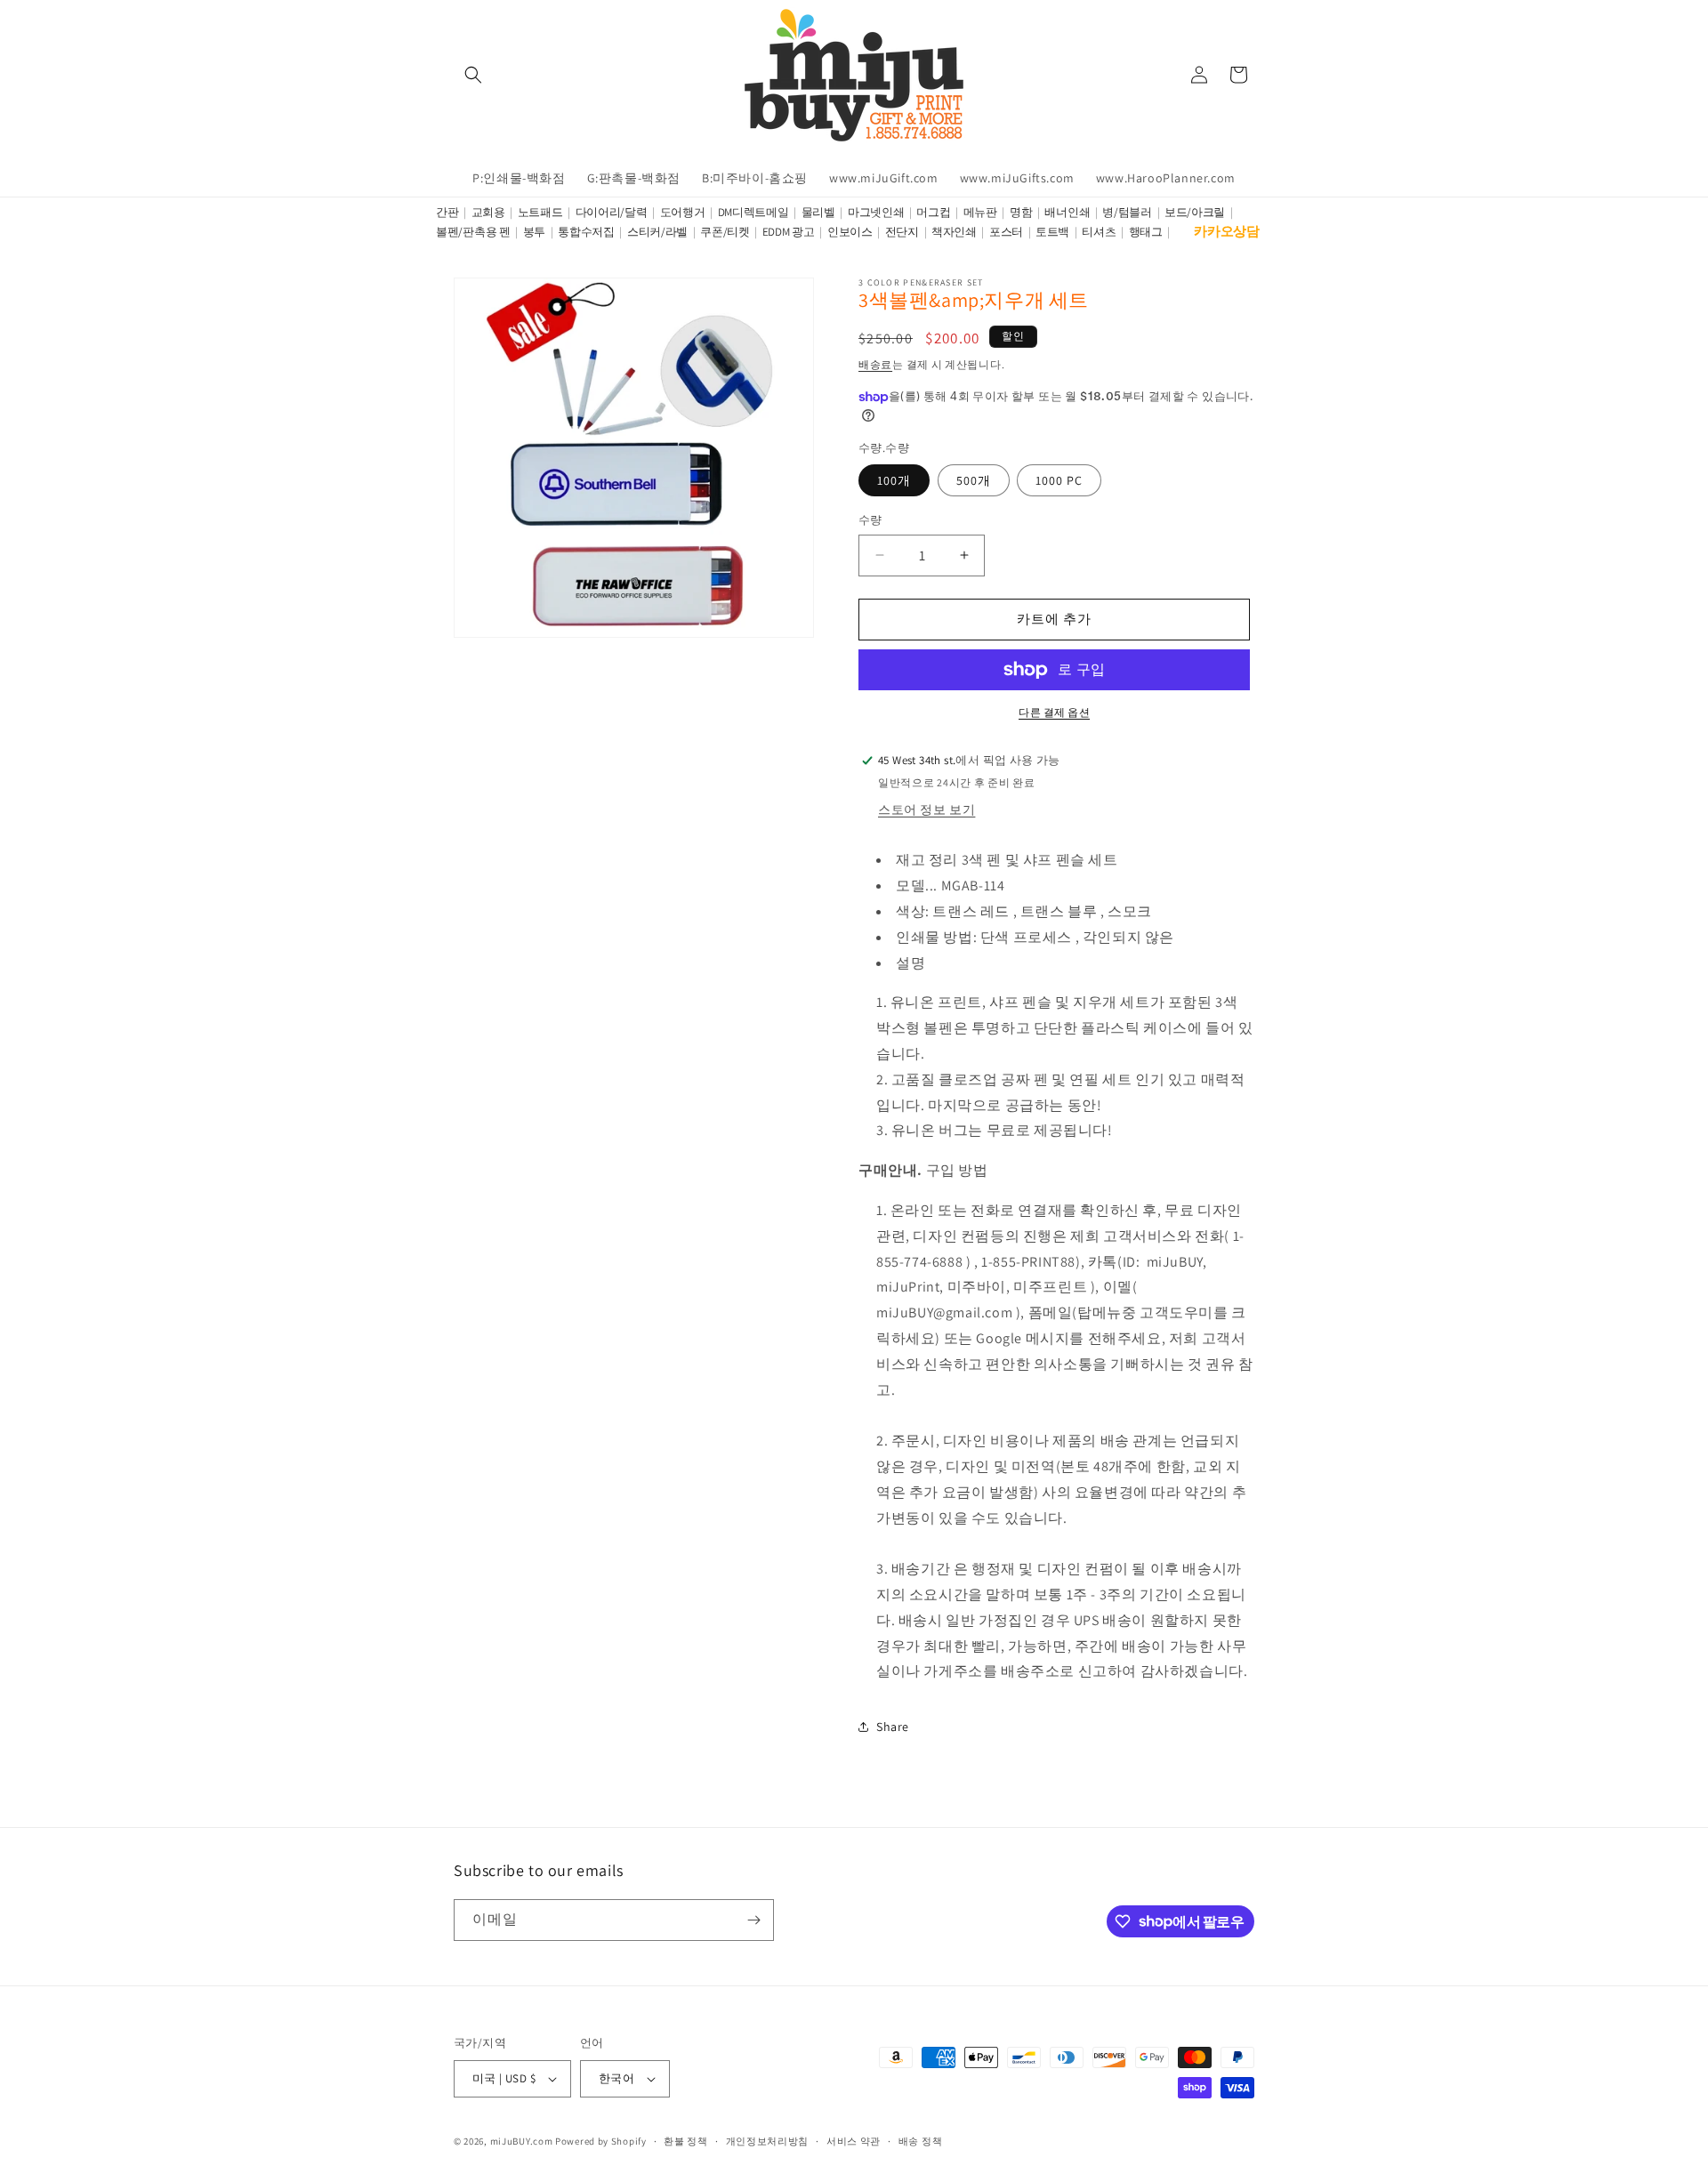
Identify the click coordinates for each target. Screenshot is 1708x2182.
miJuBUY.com (522, 2141)
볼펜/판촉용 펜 (473, 232)
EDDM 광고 (789, 232)
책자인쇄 (954, 232)
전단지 (902, 232)
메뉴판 (980, 212)
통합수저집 (586, 232)
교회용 (488, 212)
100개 (894, 480)
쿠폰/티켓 (725, 232)
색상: (913, 911)
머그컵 (933, 212)
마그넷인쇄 (876, 212)
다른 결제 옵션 (1054, 712)
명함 (1021, 212)
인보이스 (850, 232)
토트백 (1052, 232)
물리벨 (818, 212)
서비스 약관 (854, 2141)
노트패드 (540, 212)
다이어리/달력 (612, 212)
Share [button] (893, 1727)
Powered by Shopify (601, 2141)
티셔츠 (1099, 232)
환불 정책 (686, 2141)
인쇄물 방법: (936, 937)
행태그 (1146, 232)
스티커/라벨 (657, 232)
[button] (473, 75)
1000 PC (1059, 480)
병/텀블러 (1127, 212)
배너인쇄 (1067, 212)
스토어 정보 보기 (927, 809)
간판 (447, 212)
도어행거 (683, 212)
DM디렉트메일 (753, 212)
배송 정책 (921, 2141)
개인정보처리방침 (768, 2141)
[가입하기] (753, 1920)
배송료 (875, 364)
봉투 (534, 232)
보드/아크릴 (1195, 212)
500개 (974, 480)
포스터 (1006, 232)
